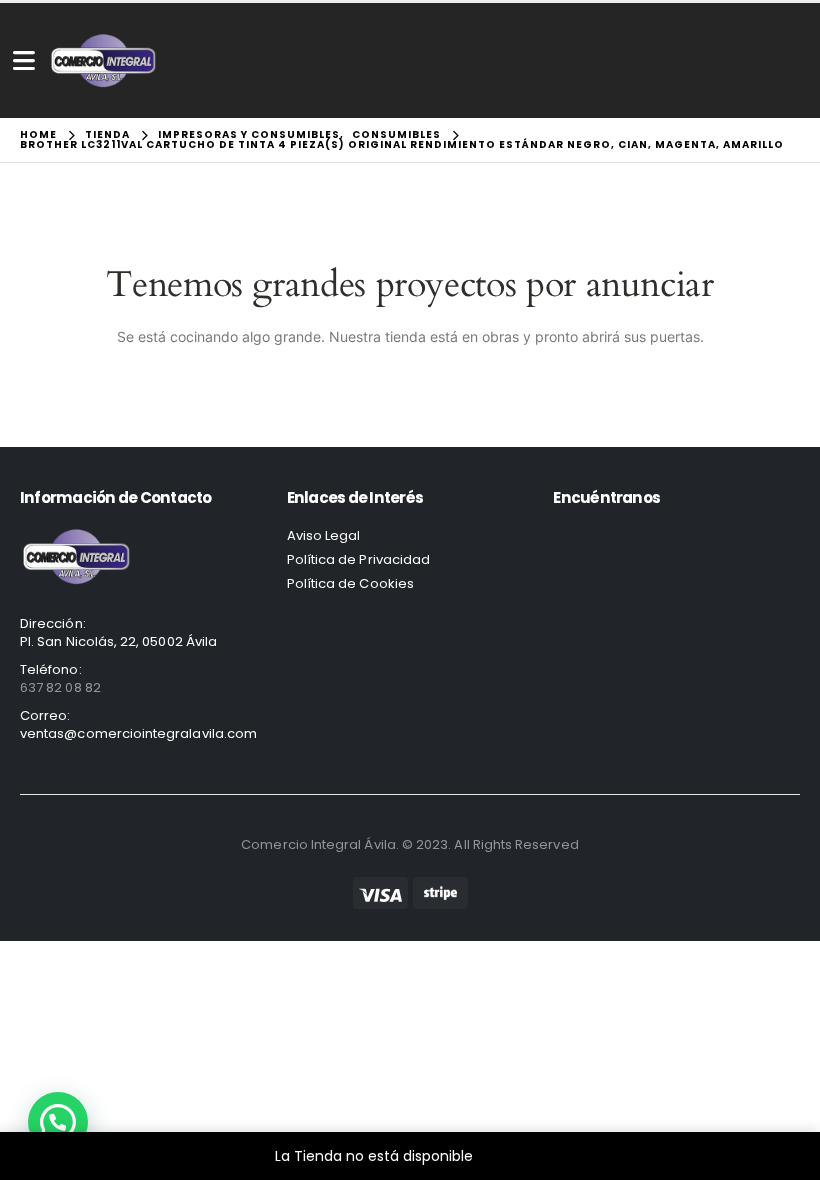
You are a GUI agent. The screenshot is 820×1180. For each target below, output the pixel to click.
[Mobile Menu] (24, 60)
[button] (58, 1122)
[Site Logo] (103, 60)
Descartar (511, 1156)
